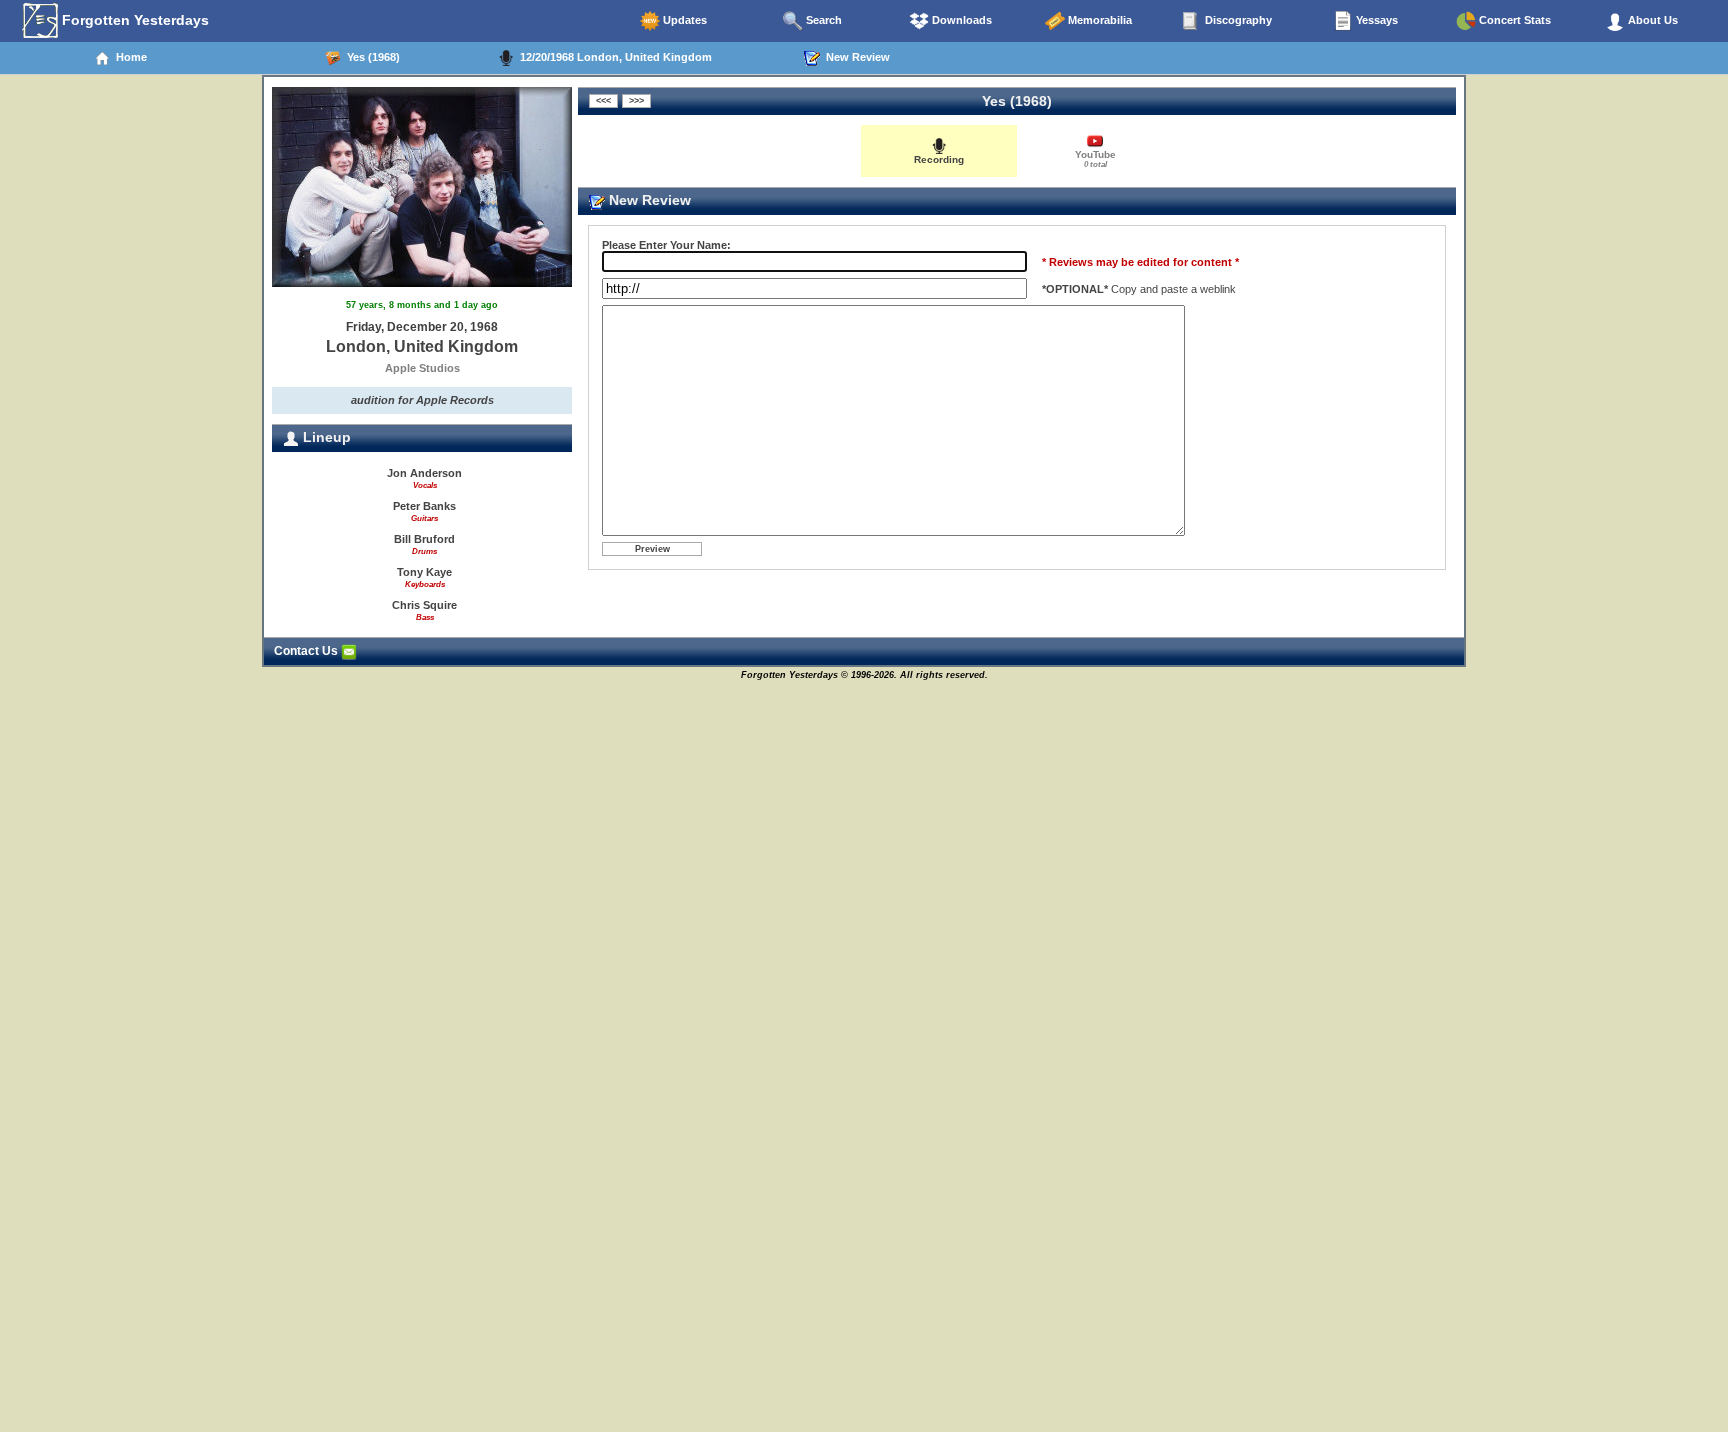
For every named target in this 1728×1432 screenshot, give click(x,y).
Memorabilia (1098, 20)
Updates (683, 20)
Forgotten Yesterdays (133, 20)
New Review (855, 57)
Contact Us (307, 651)
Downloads (960, 20)
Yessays (1375, 20)
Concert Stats (1513, 20)
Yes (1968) (370, 57)
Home (128, 57)
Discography (1237, 20)
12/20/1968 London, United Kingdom (613, 57)
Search (822, 20)
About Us (1651, 20)
